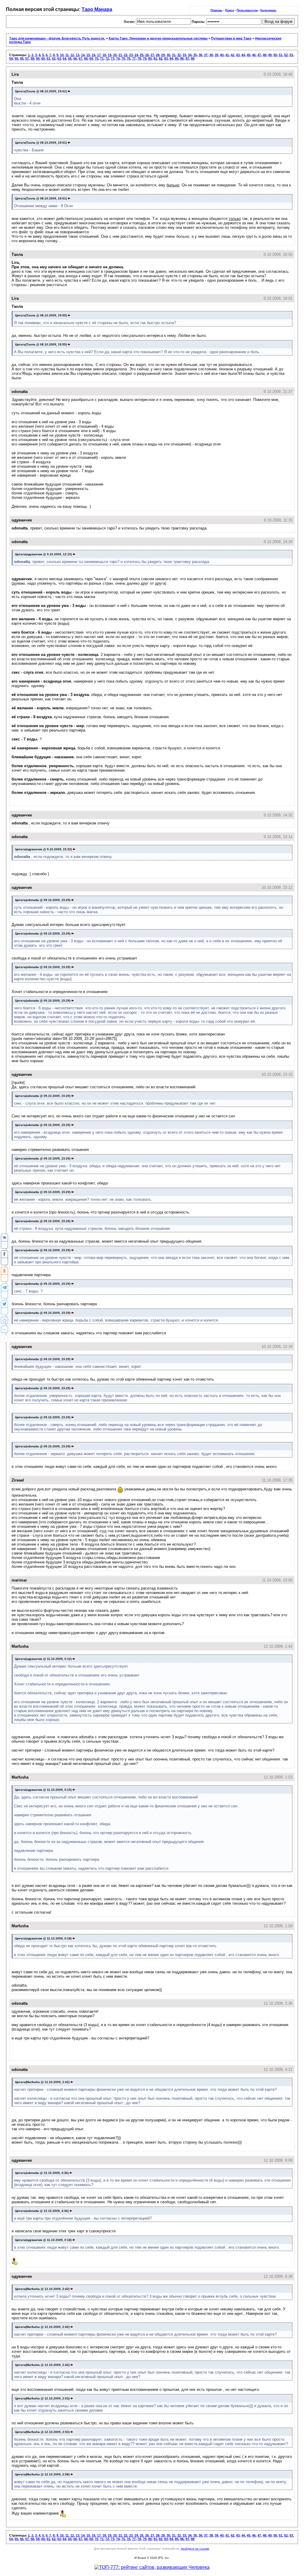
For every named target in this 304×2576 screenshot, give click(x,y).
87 (187, 58)
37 (206, 55)
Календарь (268, 10)
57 (27, 58)
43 (238, 55)
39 (216, 55)
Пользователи (247, 10)
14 (83, 55)
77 (134, 58)
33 (184, 55)
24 (136, 55)
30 (168, 55)
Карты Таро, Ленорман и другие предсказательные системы (158, 38)
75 (123, 58)
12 (72, 55)
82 (161, 58)
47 (259, 55)
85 (177, 58)
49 (270, 55)
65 (70, 58)
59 (38, 58)
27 (152, 55)
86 (182, 58)
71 (102, 58)
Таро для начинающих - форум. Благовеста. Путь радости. (57, 38)
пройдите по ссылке (195, 2549)
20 (115, 55)
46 (254, 55)
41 (227, 55)
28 (158, 55)
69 (91, 58)
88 (193, 58)
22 (126, 55)
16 (94, 55)
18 (104, 55)
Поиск (229, 10)
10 (62, 55)
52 (286, 55)
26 (147, 55)
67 (80, 58)
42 (232, 55)
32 (179, 55)
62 (54, 58)
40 (222, 55)
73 (113, 58)
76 (129, 58)
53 (291, 55)
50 (275, 55)
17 (99, 55)
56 (22, 58)
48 (265, 55)
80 (150, 58)
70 (96, 58)
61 (48, 58)
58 (32, 58)
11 (67, 55)
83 (166, 58)
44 (243, 55)
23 (131, 55)
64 (64, 58)
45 (248, 55)
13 (77, 55)
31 (174, 55)
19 (110, 55)
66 (75, 58)
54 (11, 58)
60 (43, 58)
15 (88, 55)
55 (16, 58)
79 (145, 58)
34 (190, 55)
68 (86, 58)
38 (211, 55)
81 (155, 58)
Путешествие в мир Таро (231, 38)
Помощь (216, 10)
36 (200, 55)
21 (120, 55)
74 (118, 58)
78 (139, 58)
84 (171, 58)
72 (107, 58)
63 (59, 58)
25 (142, 55)
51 (281, 55)
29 (163, 55)
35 (195, 55)
